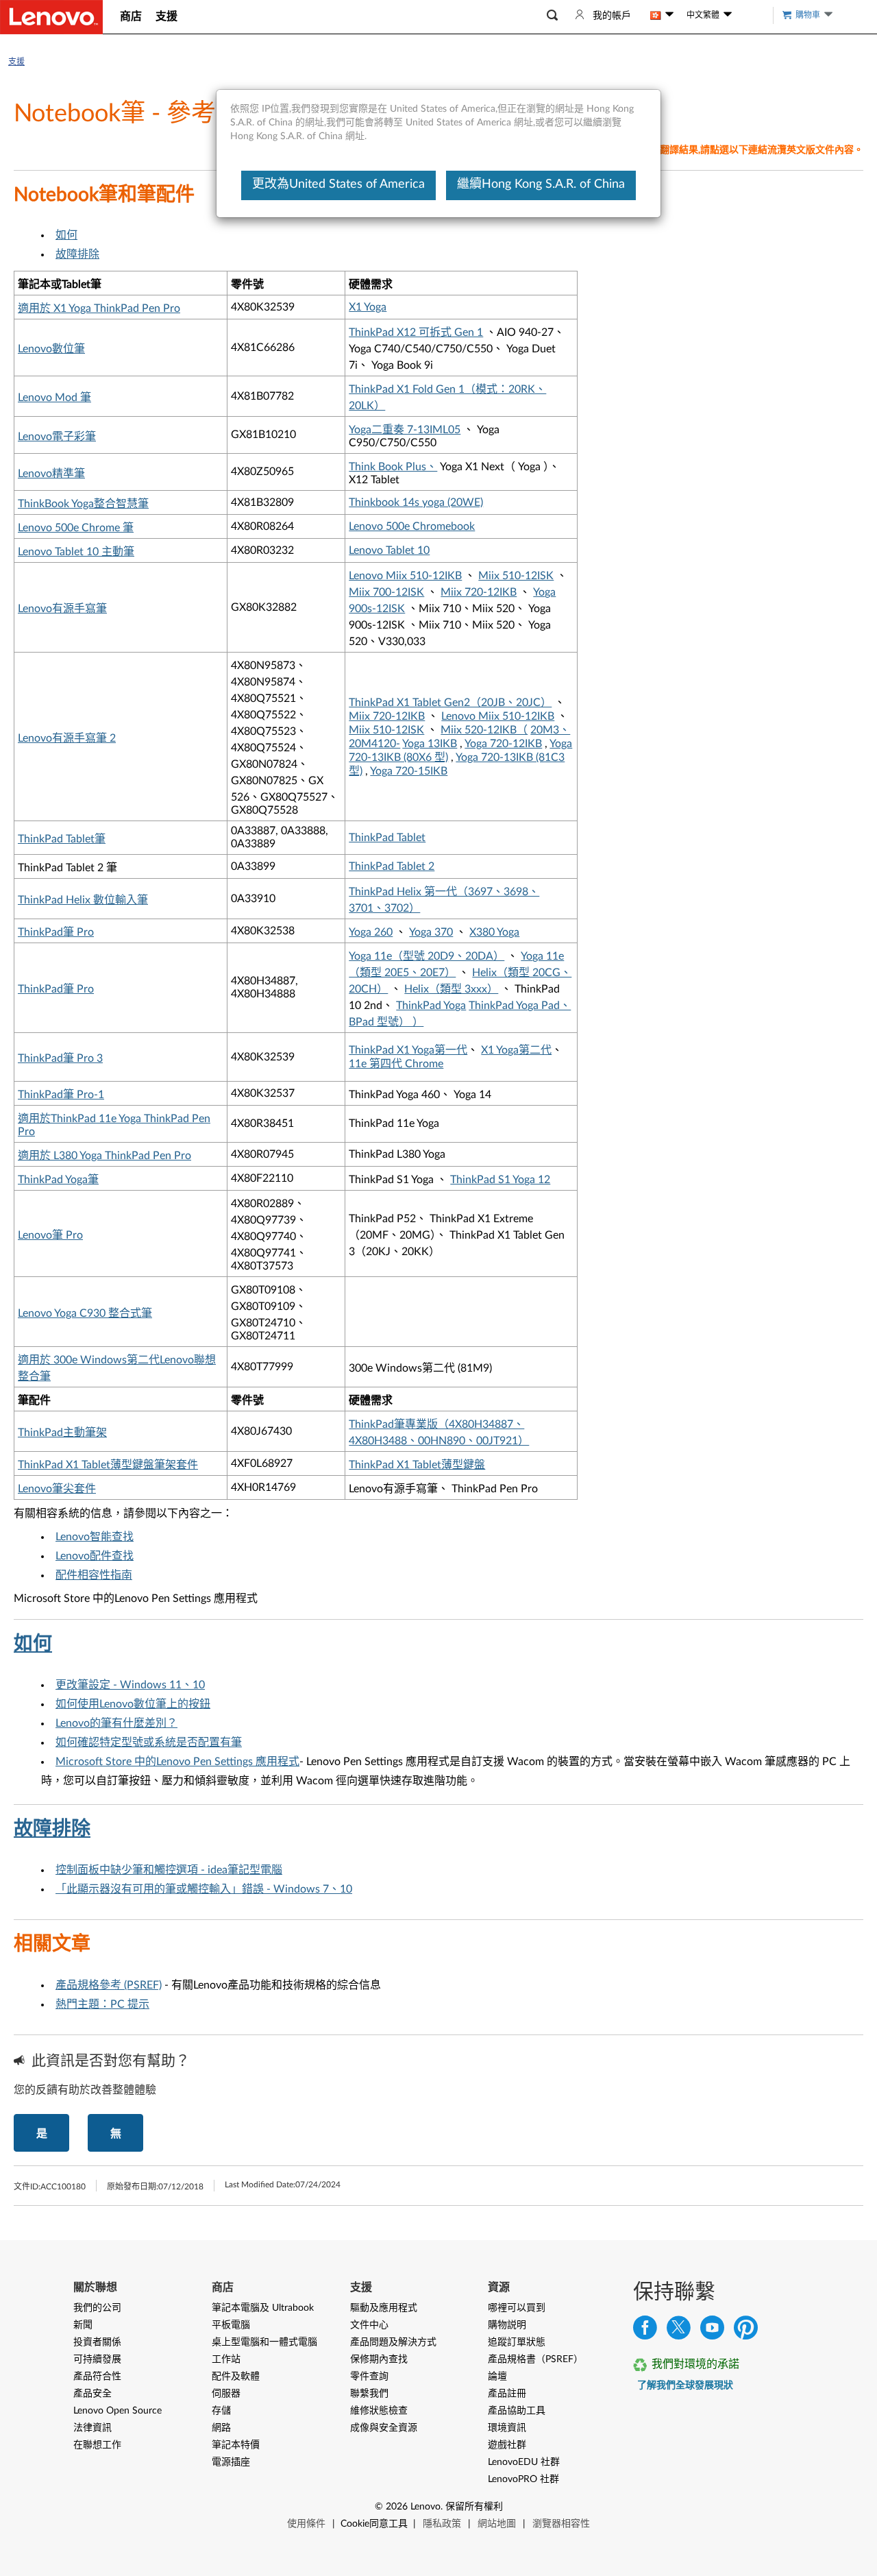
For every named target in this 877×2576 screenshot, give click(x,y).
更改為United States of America (338, 184)
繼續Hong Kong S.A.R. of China (541, 184)
